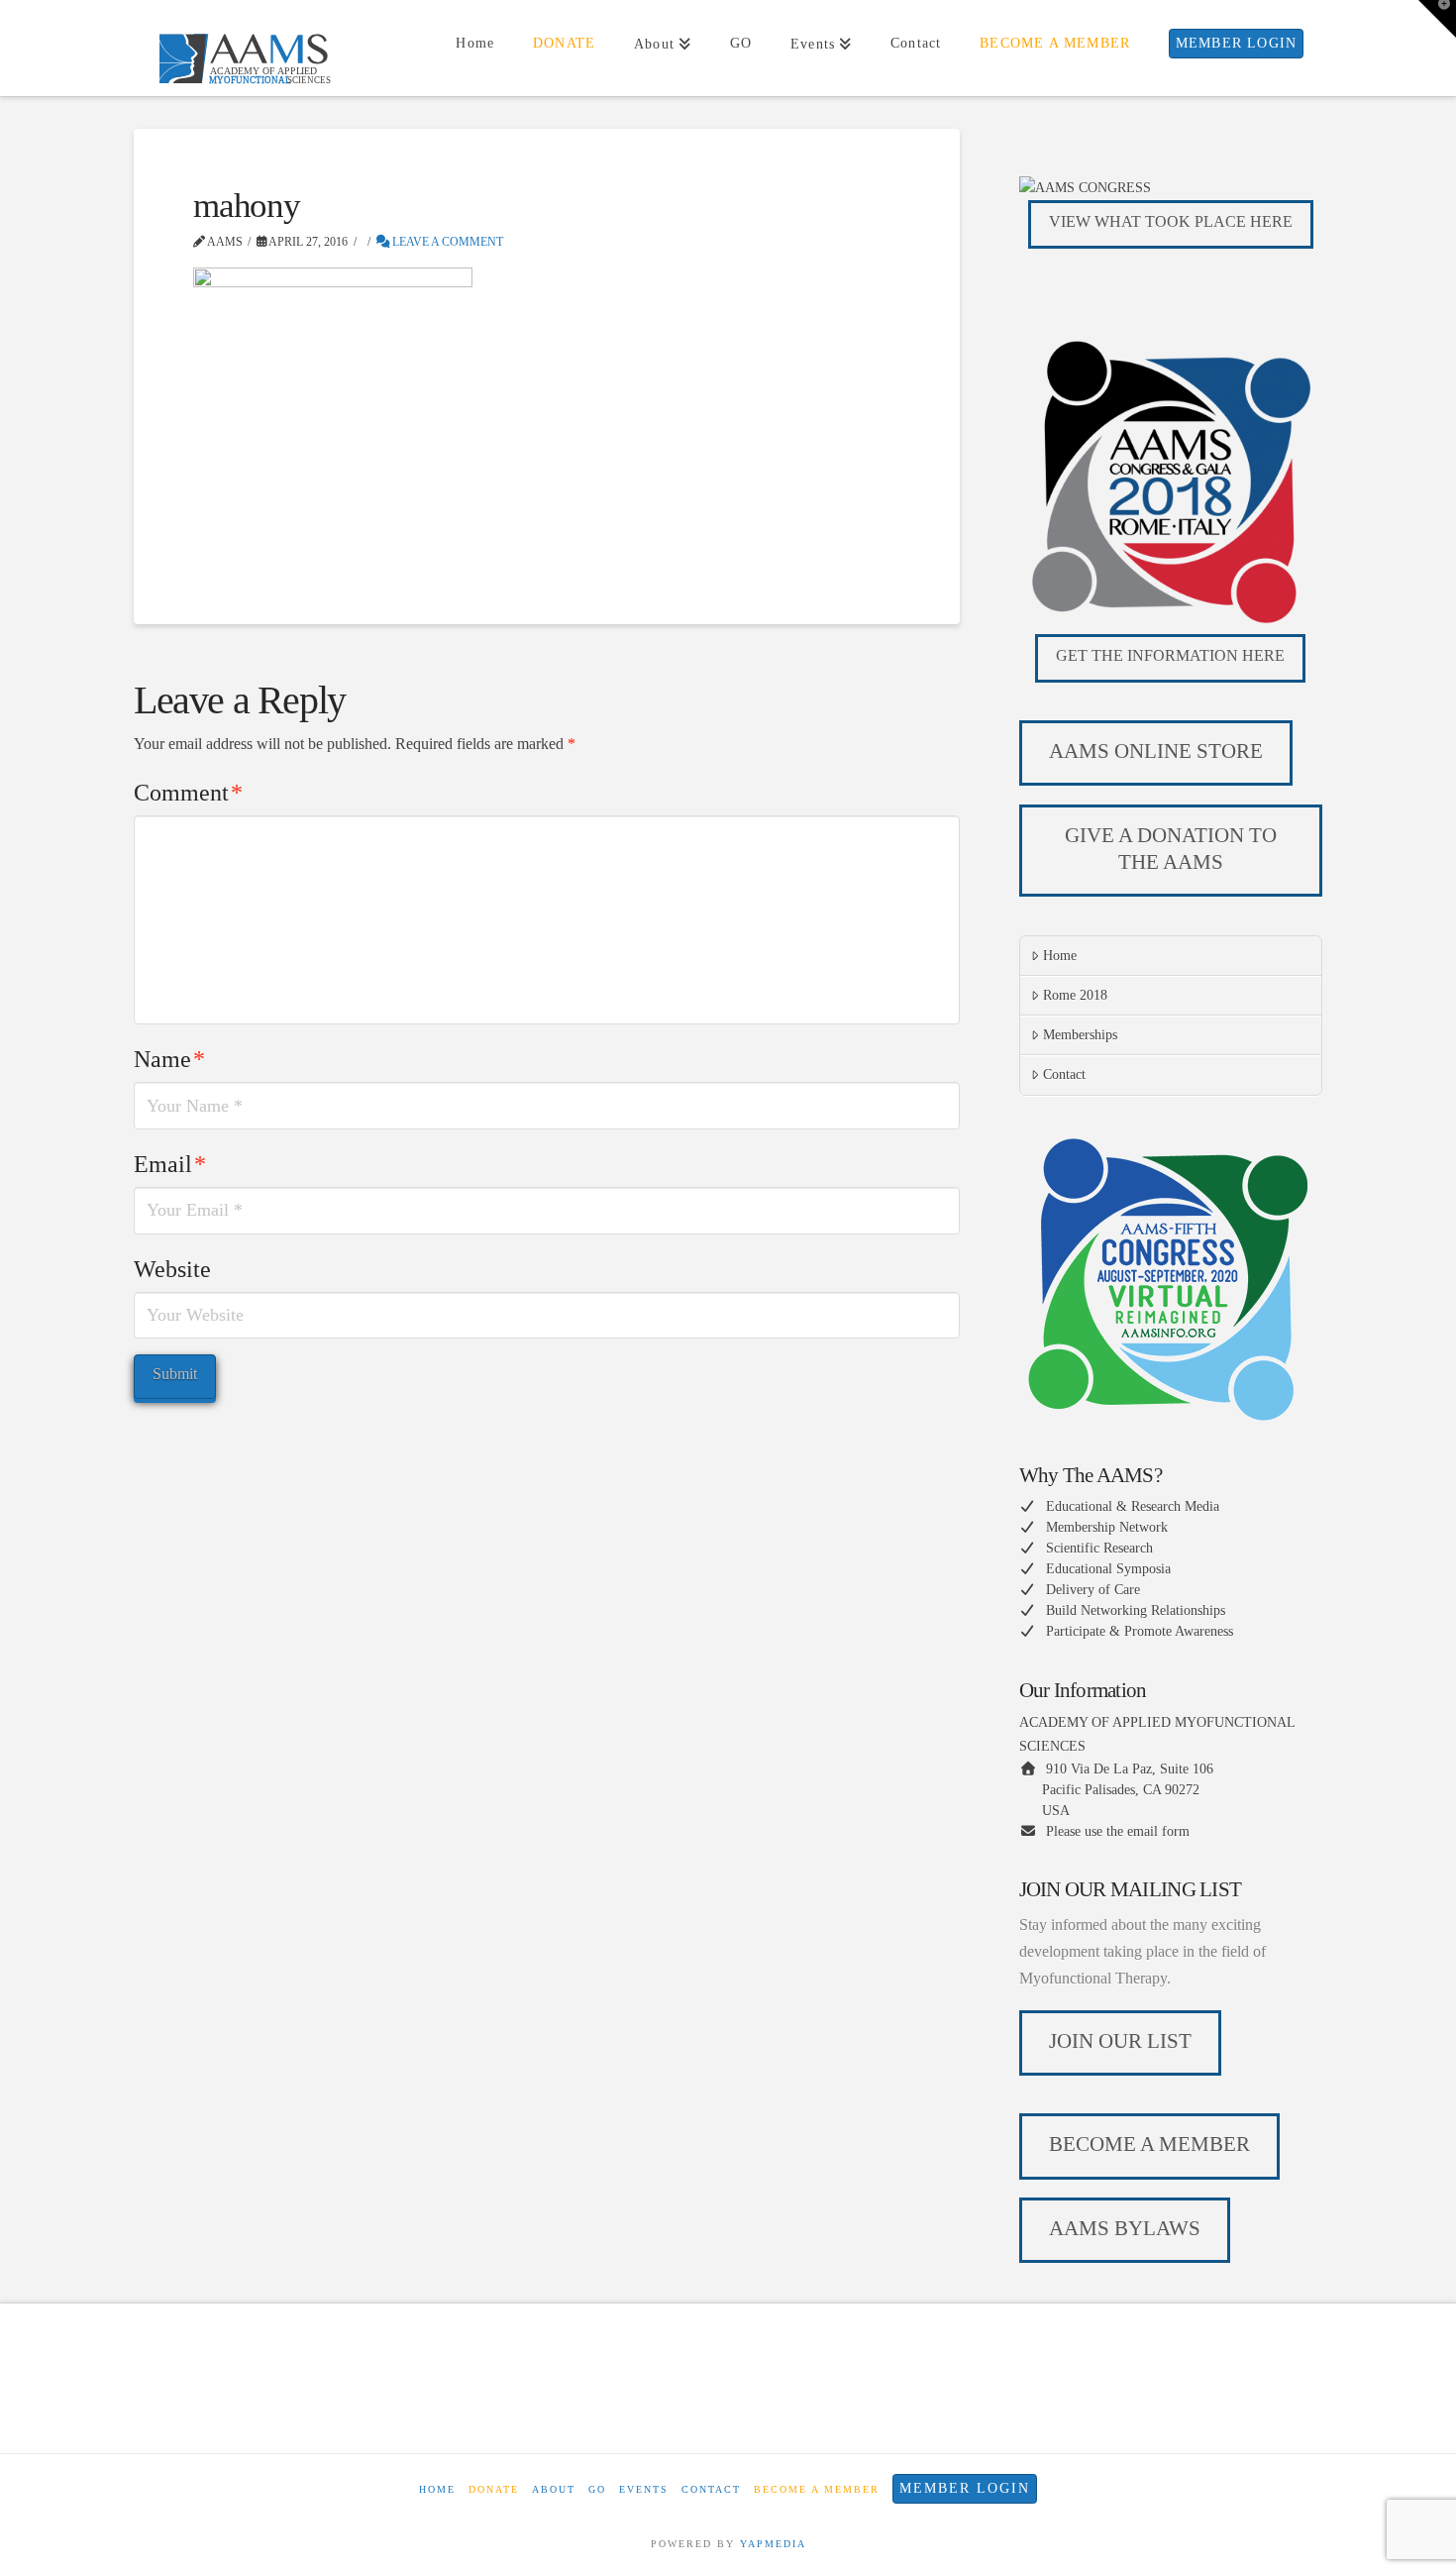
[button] (1437, 19)
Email (170, 1164)
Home (1060, 956)
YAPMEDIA (773, 2544)
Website (172, 1269)
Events (644, 2489)
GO (597, 2489)
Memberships (1080, 1035)
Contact (1064, 1074)
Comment (188, 793)
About (554, 2489)
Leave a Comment (446, 242)
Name (169, 1059)
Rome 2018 (1075, 995)
